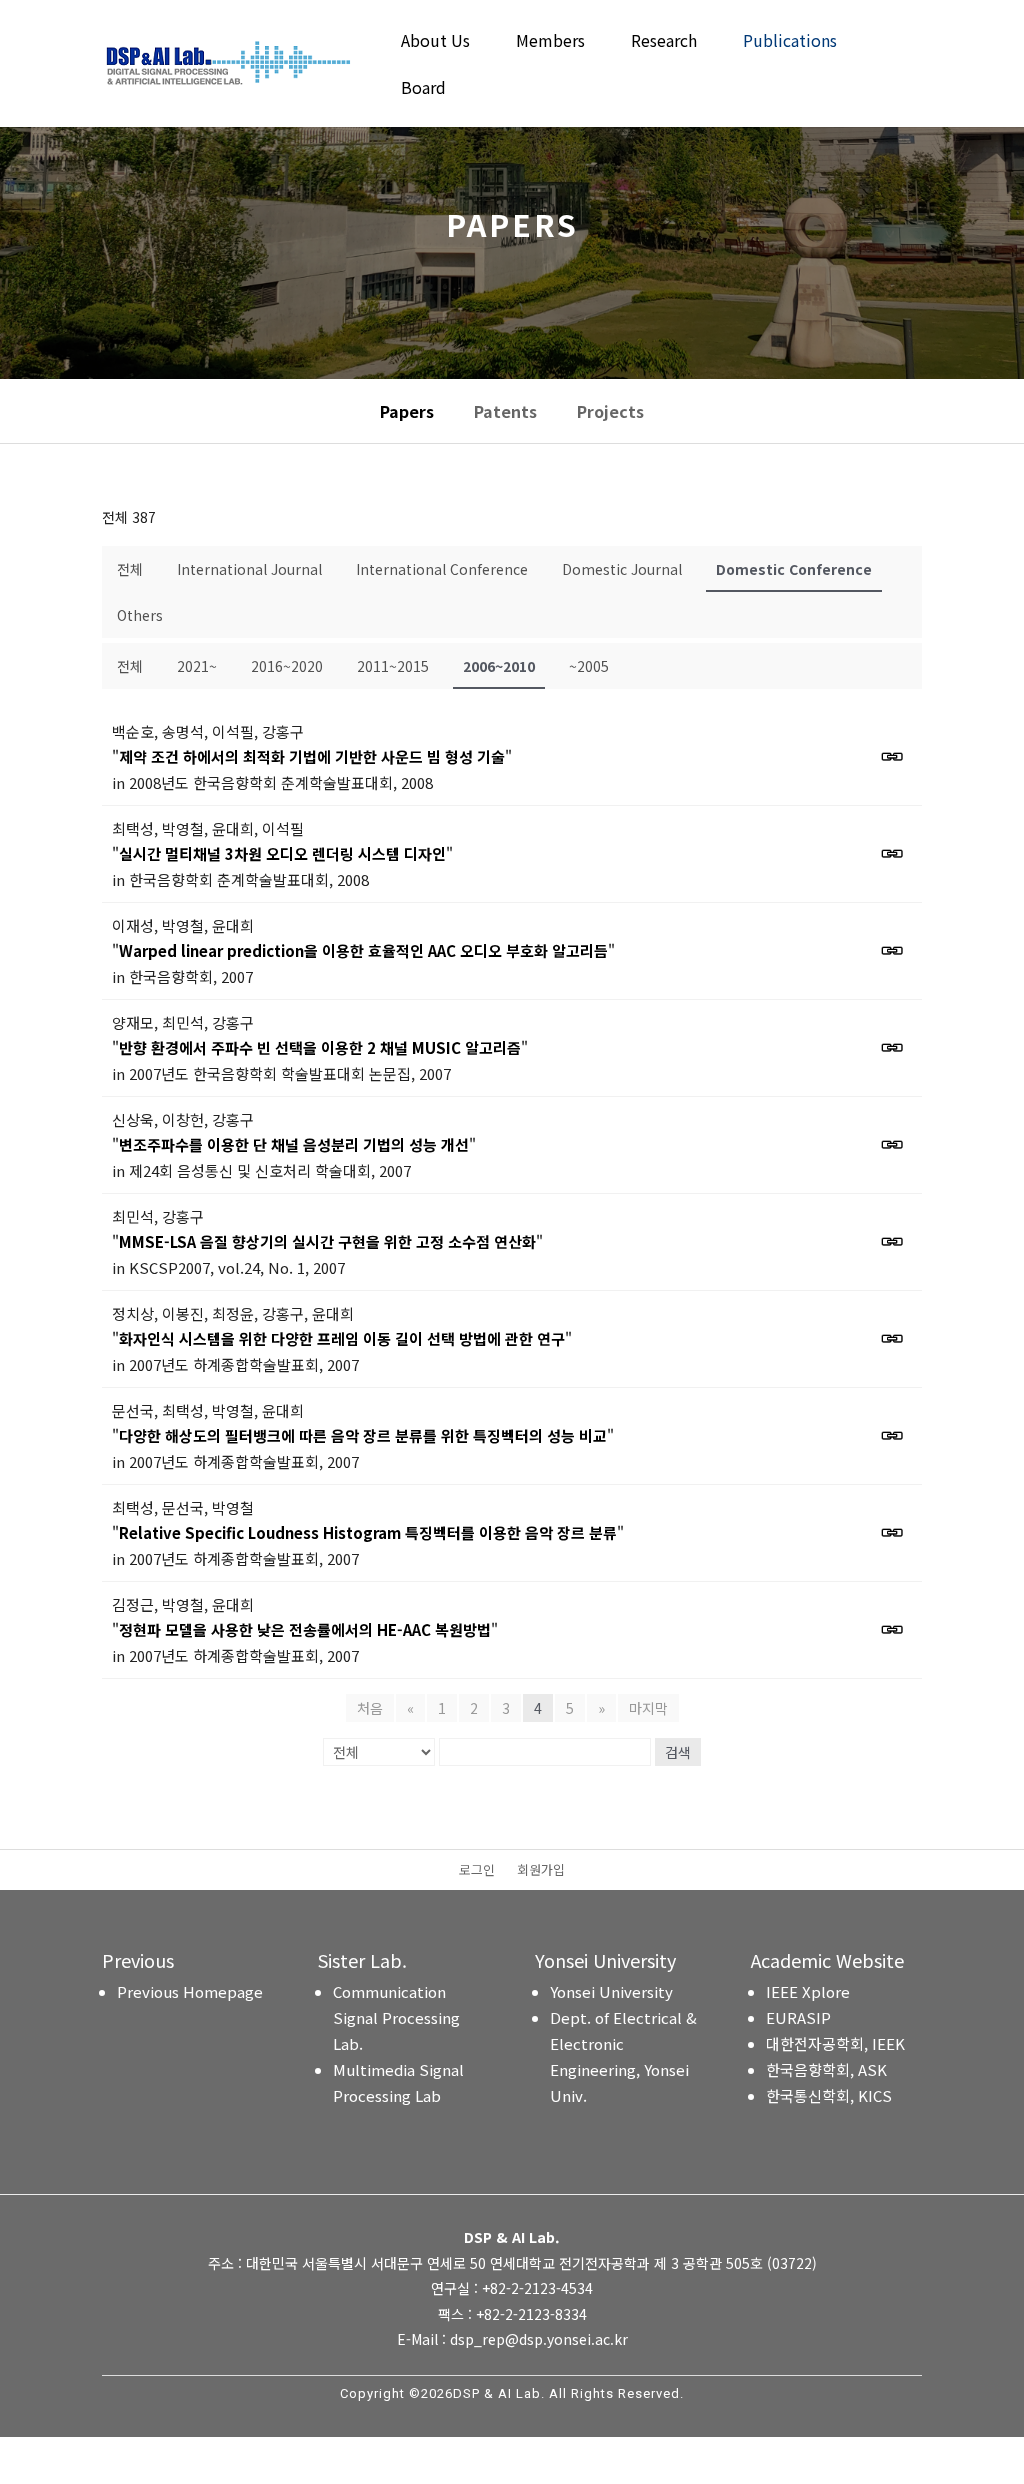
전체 (130, 569)
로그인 (477, 1871)
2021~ (197, 666)
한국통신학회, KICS (829, 2095)
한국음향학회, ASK (826, 2069)
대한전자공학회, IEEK (835, 2043)
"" (312, 756)
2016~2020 (287, 666)
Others (140, 615)
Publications (790, 42)
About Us (435, 42)
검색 (678, 1752)
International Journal (249, 569)
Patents (505, 411)
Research (664, 42)
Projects (610, 411)
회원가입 (541, 1871)
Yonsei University (611, 1991)
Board (423, 89)
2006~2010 (499, 666)
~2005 (589, 666)
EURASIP (798, 2017)
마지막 (648, 1708)
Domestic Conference (794, 569)
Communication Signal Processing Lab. (396, 2017)
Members (550, 42)
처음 (370, 1708)
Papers (407, 411)
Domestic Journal (622, 569)
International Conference (442, 569)
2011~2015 (393, 666)
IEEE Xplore (808, 1991)
